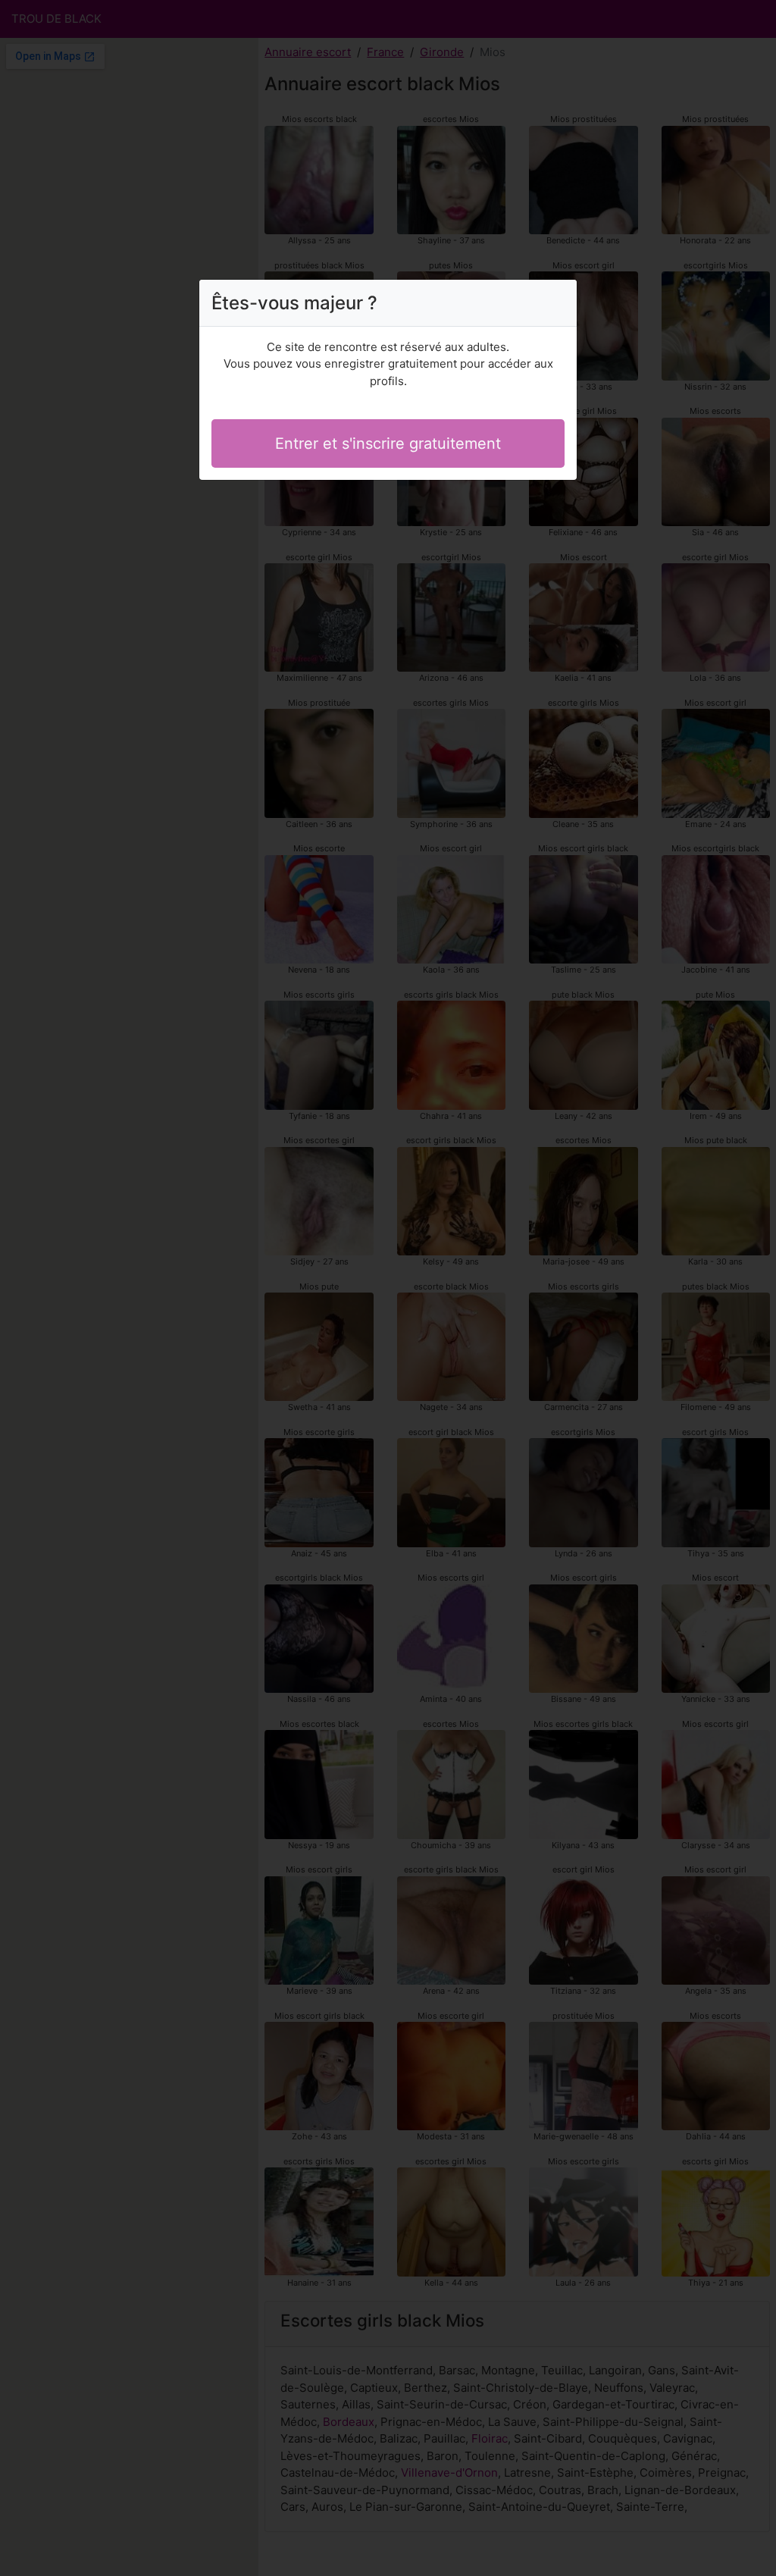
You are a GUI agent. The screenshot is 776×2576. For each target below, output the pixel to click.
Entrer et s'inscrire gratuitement (388, 443)
